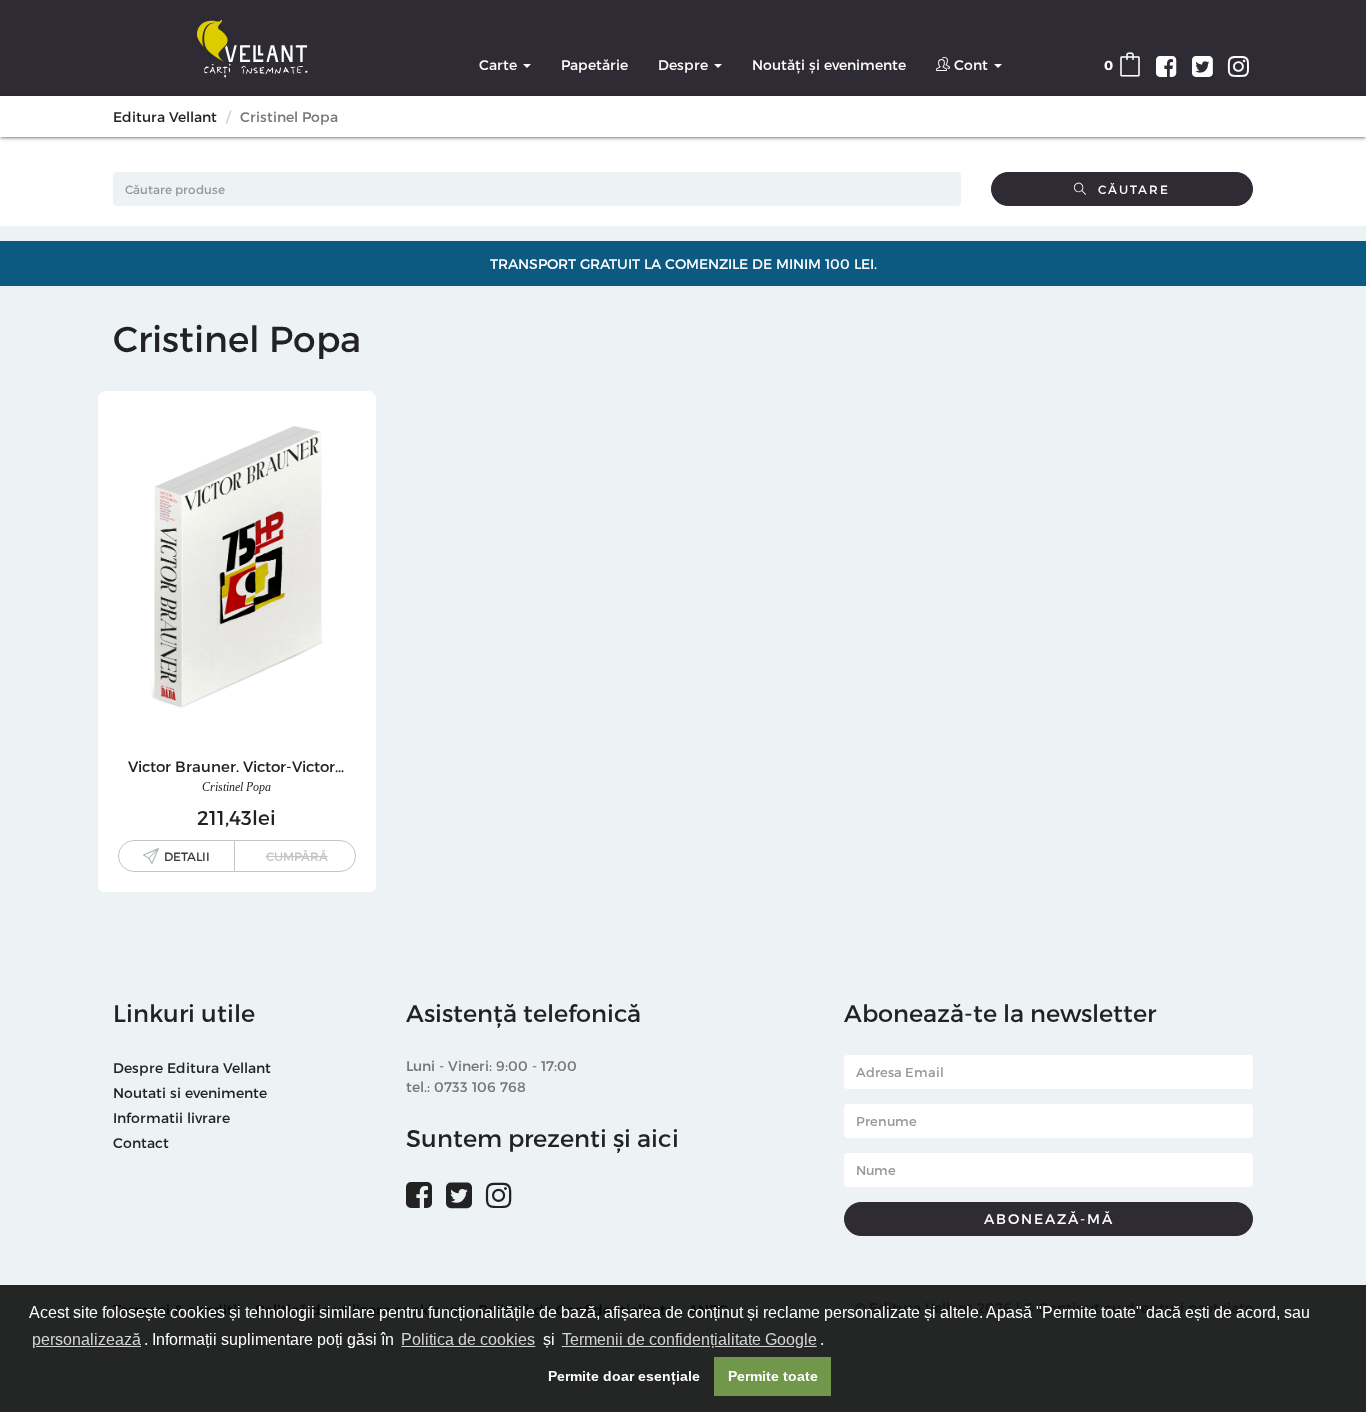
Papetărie (594, 64)
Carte (500, 64)
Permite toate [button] (773, 1376)
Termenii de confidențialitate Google (689, 1339)
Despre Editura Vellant (192, 1067)
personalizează (86, 1339)
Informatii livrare (171, 1117)
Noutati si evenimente (190, 1092)
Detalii (187, 856)
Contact (141, 1142)
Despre (685, 64)
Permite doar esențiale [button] (624, 1376)
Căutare (1129, 189)
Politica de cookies (468, 1339)
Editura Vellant (165, 116)
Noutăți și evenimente (829, 64)
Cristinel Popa (236, 787)
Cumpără (297, 856)
